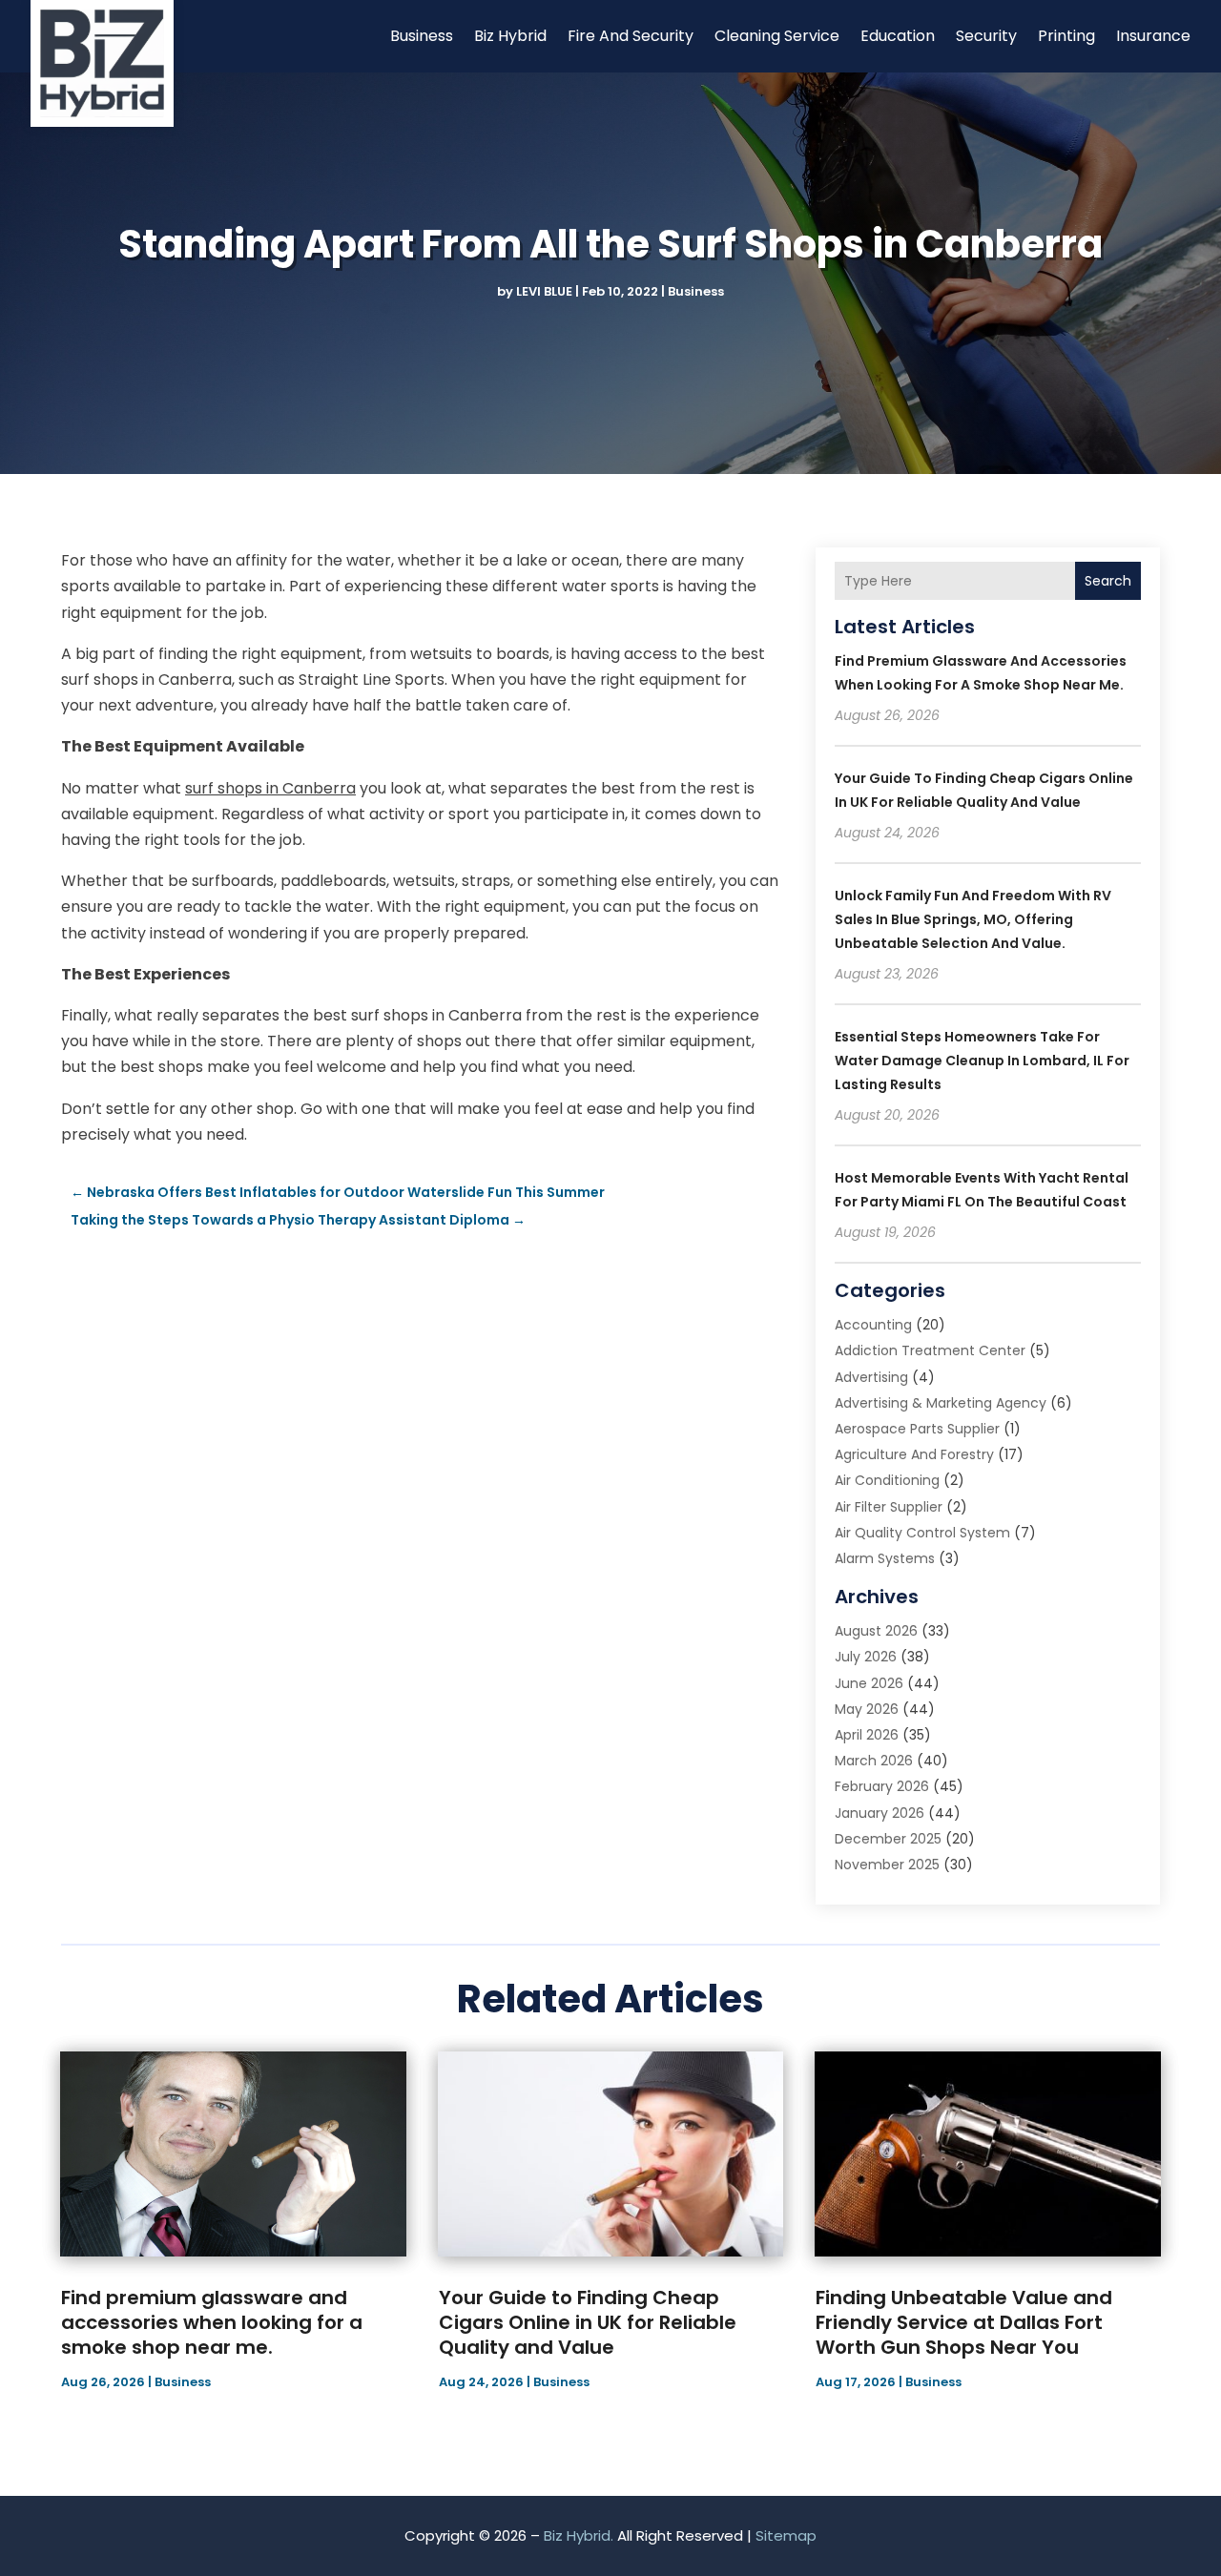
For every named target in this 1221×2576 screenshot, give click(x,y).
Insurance (1153, 36)
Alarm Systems (885, 1558)
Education (898, 36)
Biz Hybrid (510, 36)
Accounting (873, 1325)
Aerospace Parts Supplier (917, 1429)
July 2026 (866, 1657)
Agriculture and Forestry (914, 1454)
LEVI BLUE (544, 291)
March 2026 (874, 1761)
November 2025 (887, 1865)
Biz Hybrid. (579, 2535)
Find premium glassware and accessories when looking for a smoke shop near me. (212, 2322)
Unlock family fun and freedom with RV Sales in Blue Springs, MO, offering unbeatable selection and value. (973, 919)
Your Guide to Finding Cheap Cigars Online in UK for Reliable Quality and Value (588, 2322)
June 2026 (869, 1683)
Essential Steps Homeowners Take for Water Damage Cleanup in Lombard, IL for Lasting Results (982, 1061)
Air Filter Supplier (889, 1507)
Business (422, 36)
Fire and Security (631, 36)
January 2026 (880, 1813)
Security (986, 36)
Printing (1066, 36)
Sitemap (786, 2535)
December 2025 (888, 1839)
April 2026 (867, 1735)
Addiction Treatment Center (930, 1350)
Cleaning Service (777, 36)
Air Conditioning (887, 1480)
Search (1108, 581)
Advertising (871, 1377)
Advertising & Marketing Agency (941, 1403)
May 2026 (867, 1709)
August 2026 (876, 1631)
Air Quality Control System (922, 1533)
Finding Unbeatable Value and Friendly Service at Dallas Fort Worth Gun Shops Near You (964, 2322)
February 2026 (882, 1786)
